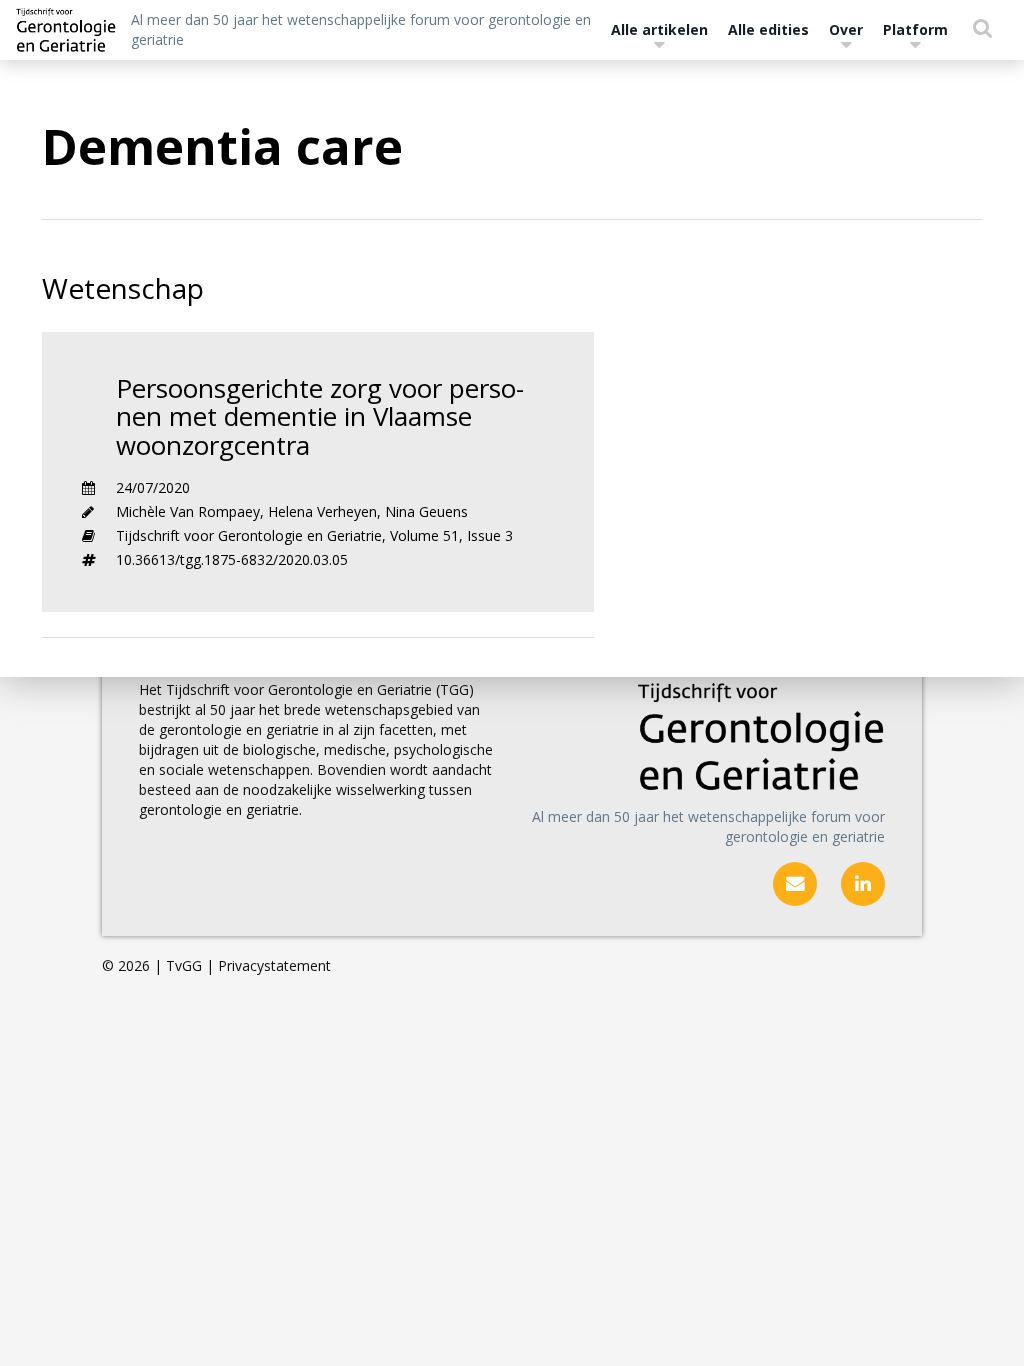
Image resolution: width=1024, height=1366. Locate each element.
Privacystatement (274, 965)
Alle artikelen (659, 29)
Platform (915, 29)
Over (846, 29)
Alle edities (768, 29)
